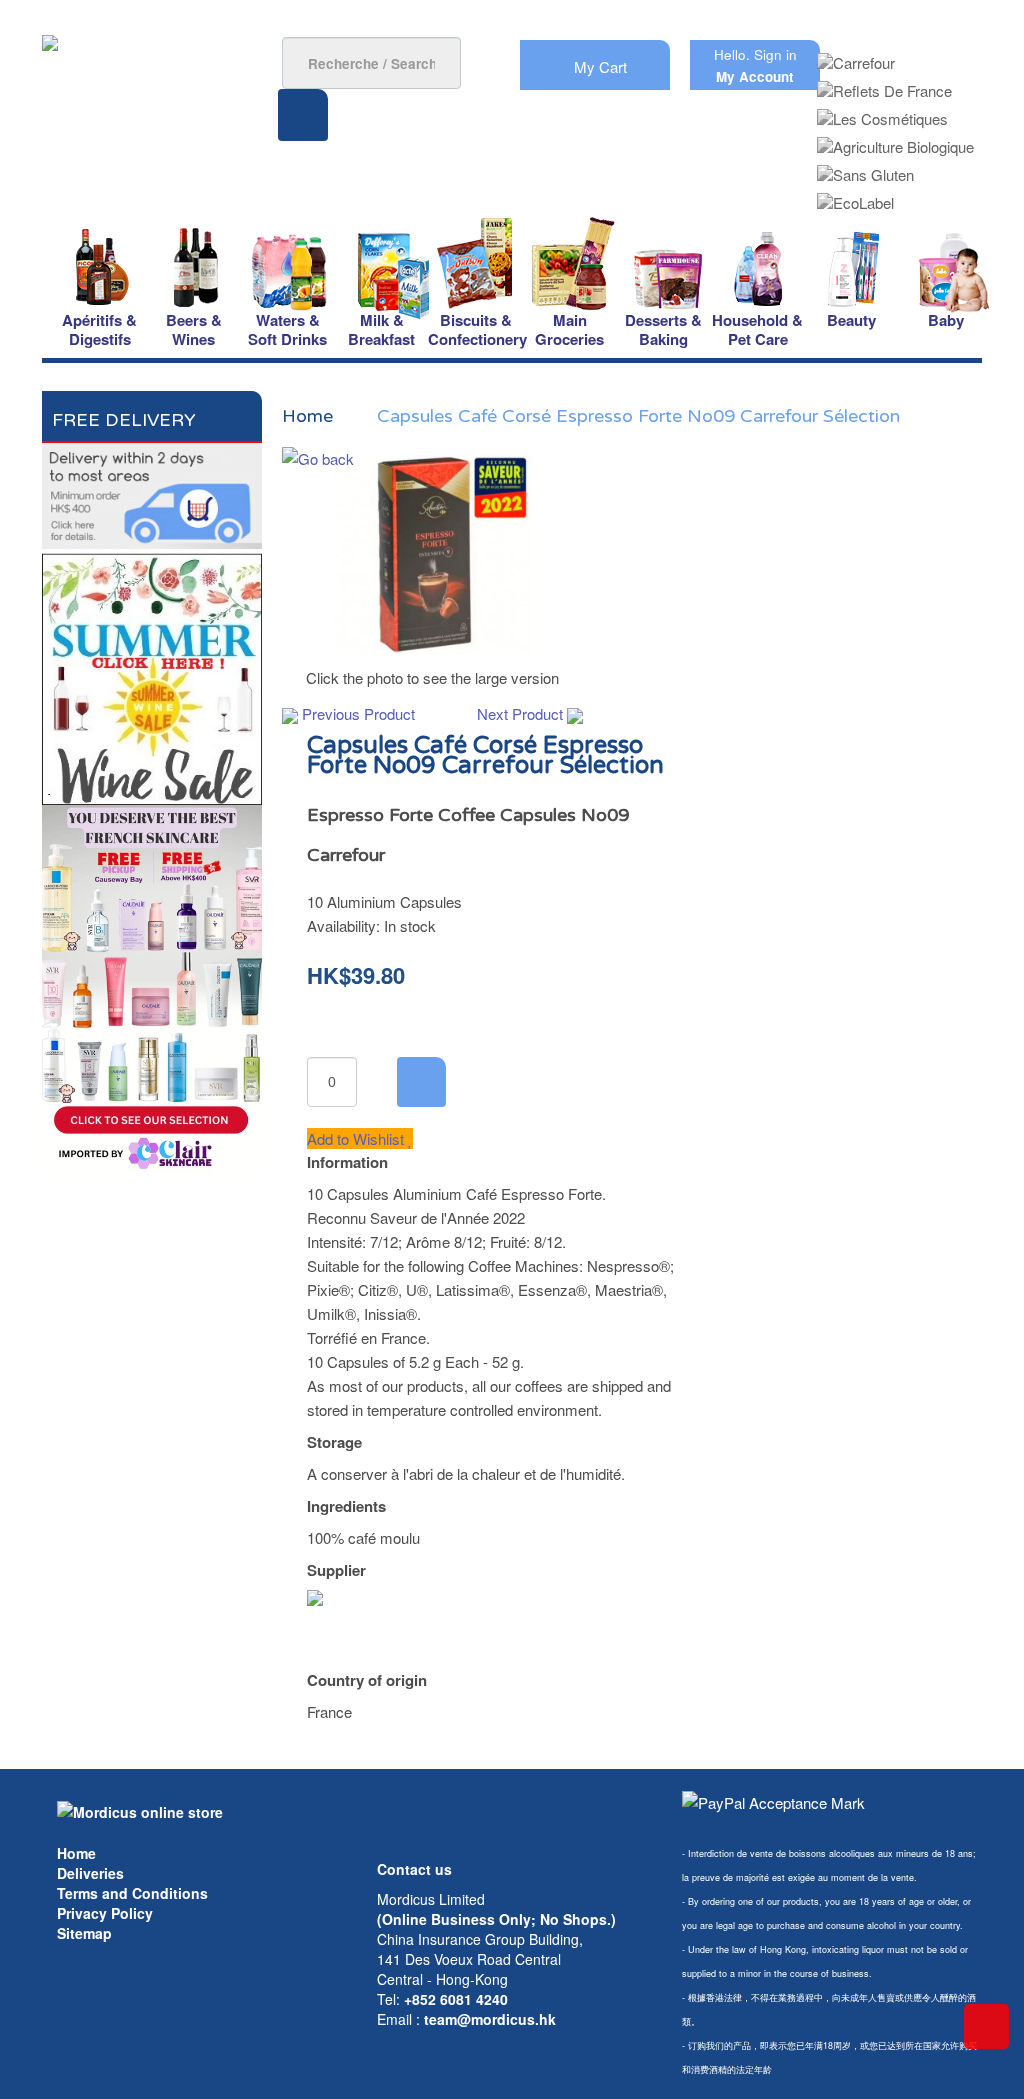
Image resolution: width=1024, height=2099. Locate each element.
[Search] (303, 115)
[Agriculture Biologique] (895, 140)
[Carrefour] (856, 56)
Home (76, 1853)
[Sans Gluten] (865, 168)
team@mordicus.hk (490, 2019)
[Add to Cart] (421, 1082)
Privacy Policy (105, 1913)
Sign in (775, 54)
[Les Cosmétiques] (882, 112)
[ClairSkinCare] (152, 987)
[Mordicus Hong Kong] (140, 1810)
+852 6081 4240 (456, 1999)
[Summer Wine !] (152, 674)
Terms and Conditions (132, 1893)
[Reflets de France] (884, 84)
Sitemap (84, 1933)
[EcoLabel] (855, 196)
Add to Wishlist (357, 1138)
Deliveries (90, 1873)
